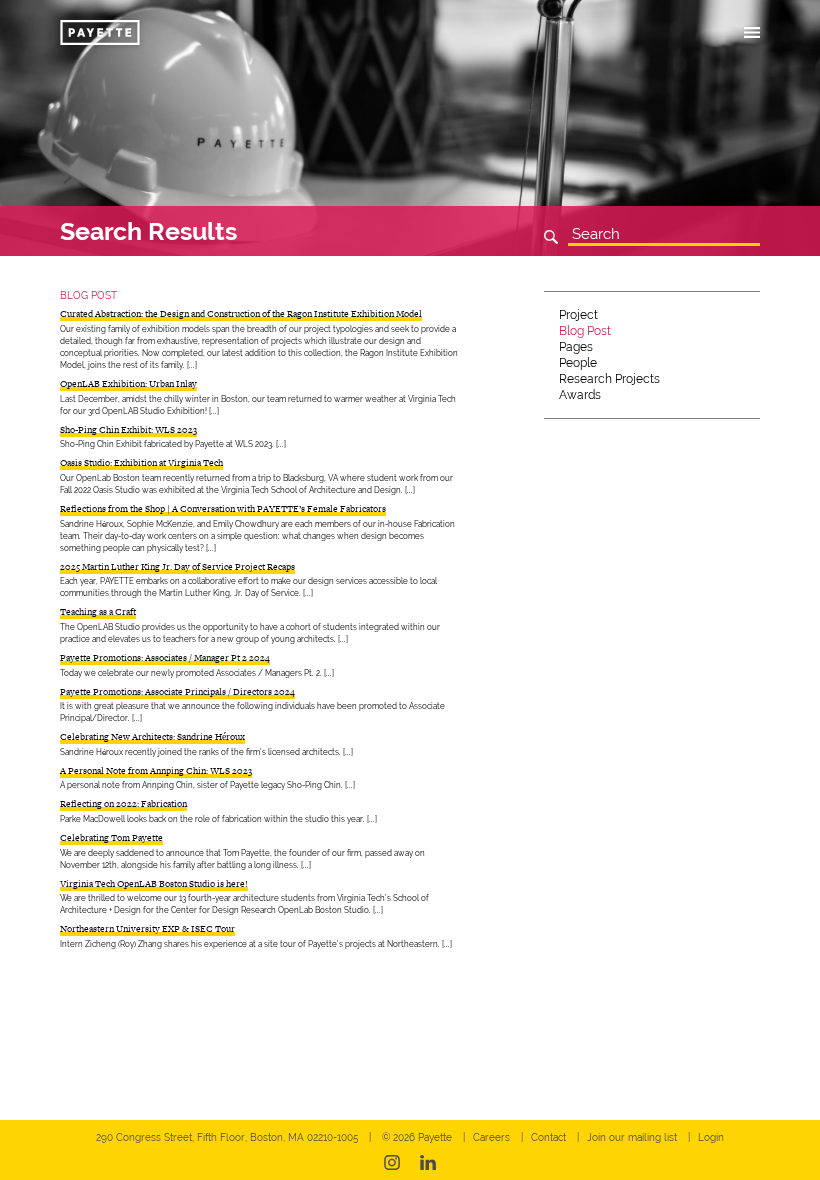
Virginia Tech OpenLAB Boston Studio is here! (154, 884)
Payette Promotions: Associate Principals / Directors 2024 (177, 692)
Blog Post (585, 331)
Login (711, 1137)
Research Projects (609, 379)
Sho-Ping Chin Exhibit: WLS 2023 (128, 430)
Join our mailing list (632, 1137)
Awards (580, 395)
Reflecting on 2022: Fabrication (123, 804)
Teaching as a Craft (98, 612)
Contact (548, 1137)
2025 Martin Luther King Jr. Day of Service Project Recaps (177, 567)
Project (578, 315)
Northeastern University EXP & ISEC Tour (147, 929)
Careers (491, 1137)
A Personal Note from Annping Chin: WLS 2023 (156, 771)
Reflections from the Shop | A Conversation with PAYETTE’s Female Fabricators (223, 509)
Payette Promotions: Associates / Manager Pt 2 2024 (165, 658)
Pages (576, 347)
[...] (192, 365)
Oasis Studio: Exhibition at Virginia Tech (141, 463)
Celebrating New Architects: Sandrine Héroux (152, 737)
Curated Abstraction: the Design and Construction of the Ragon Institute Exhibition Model (241, 314)
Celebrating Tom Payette (111, 838)
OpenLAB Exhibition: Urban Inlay (128, 384)
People (578, 363)
